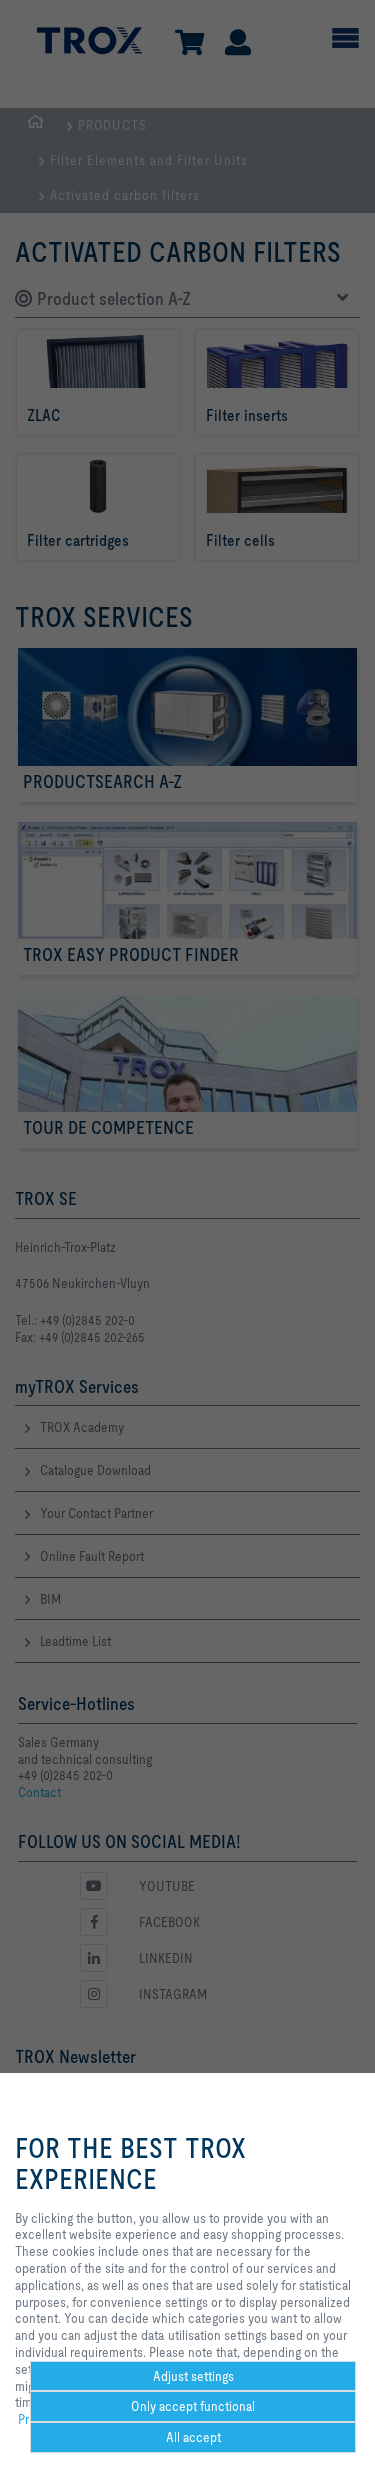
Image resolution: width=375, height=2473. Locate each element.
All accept (193, 2437)
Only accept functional (193, 2406)
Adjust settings (193, 2376)
